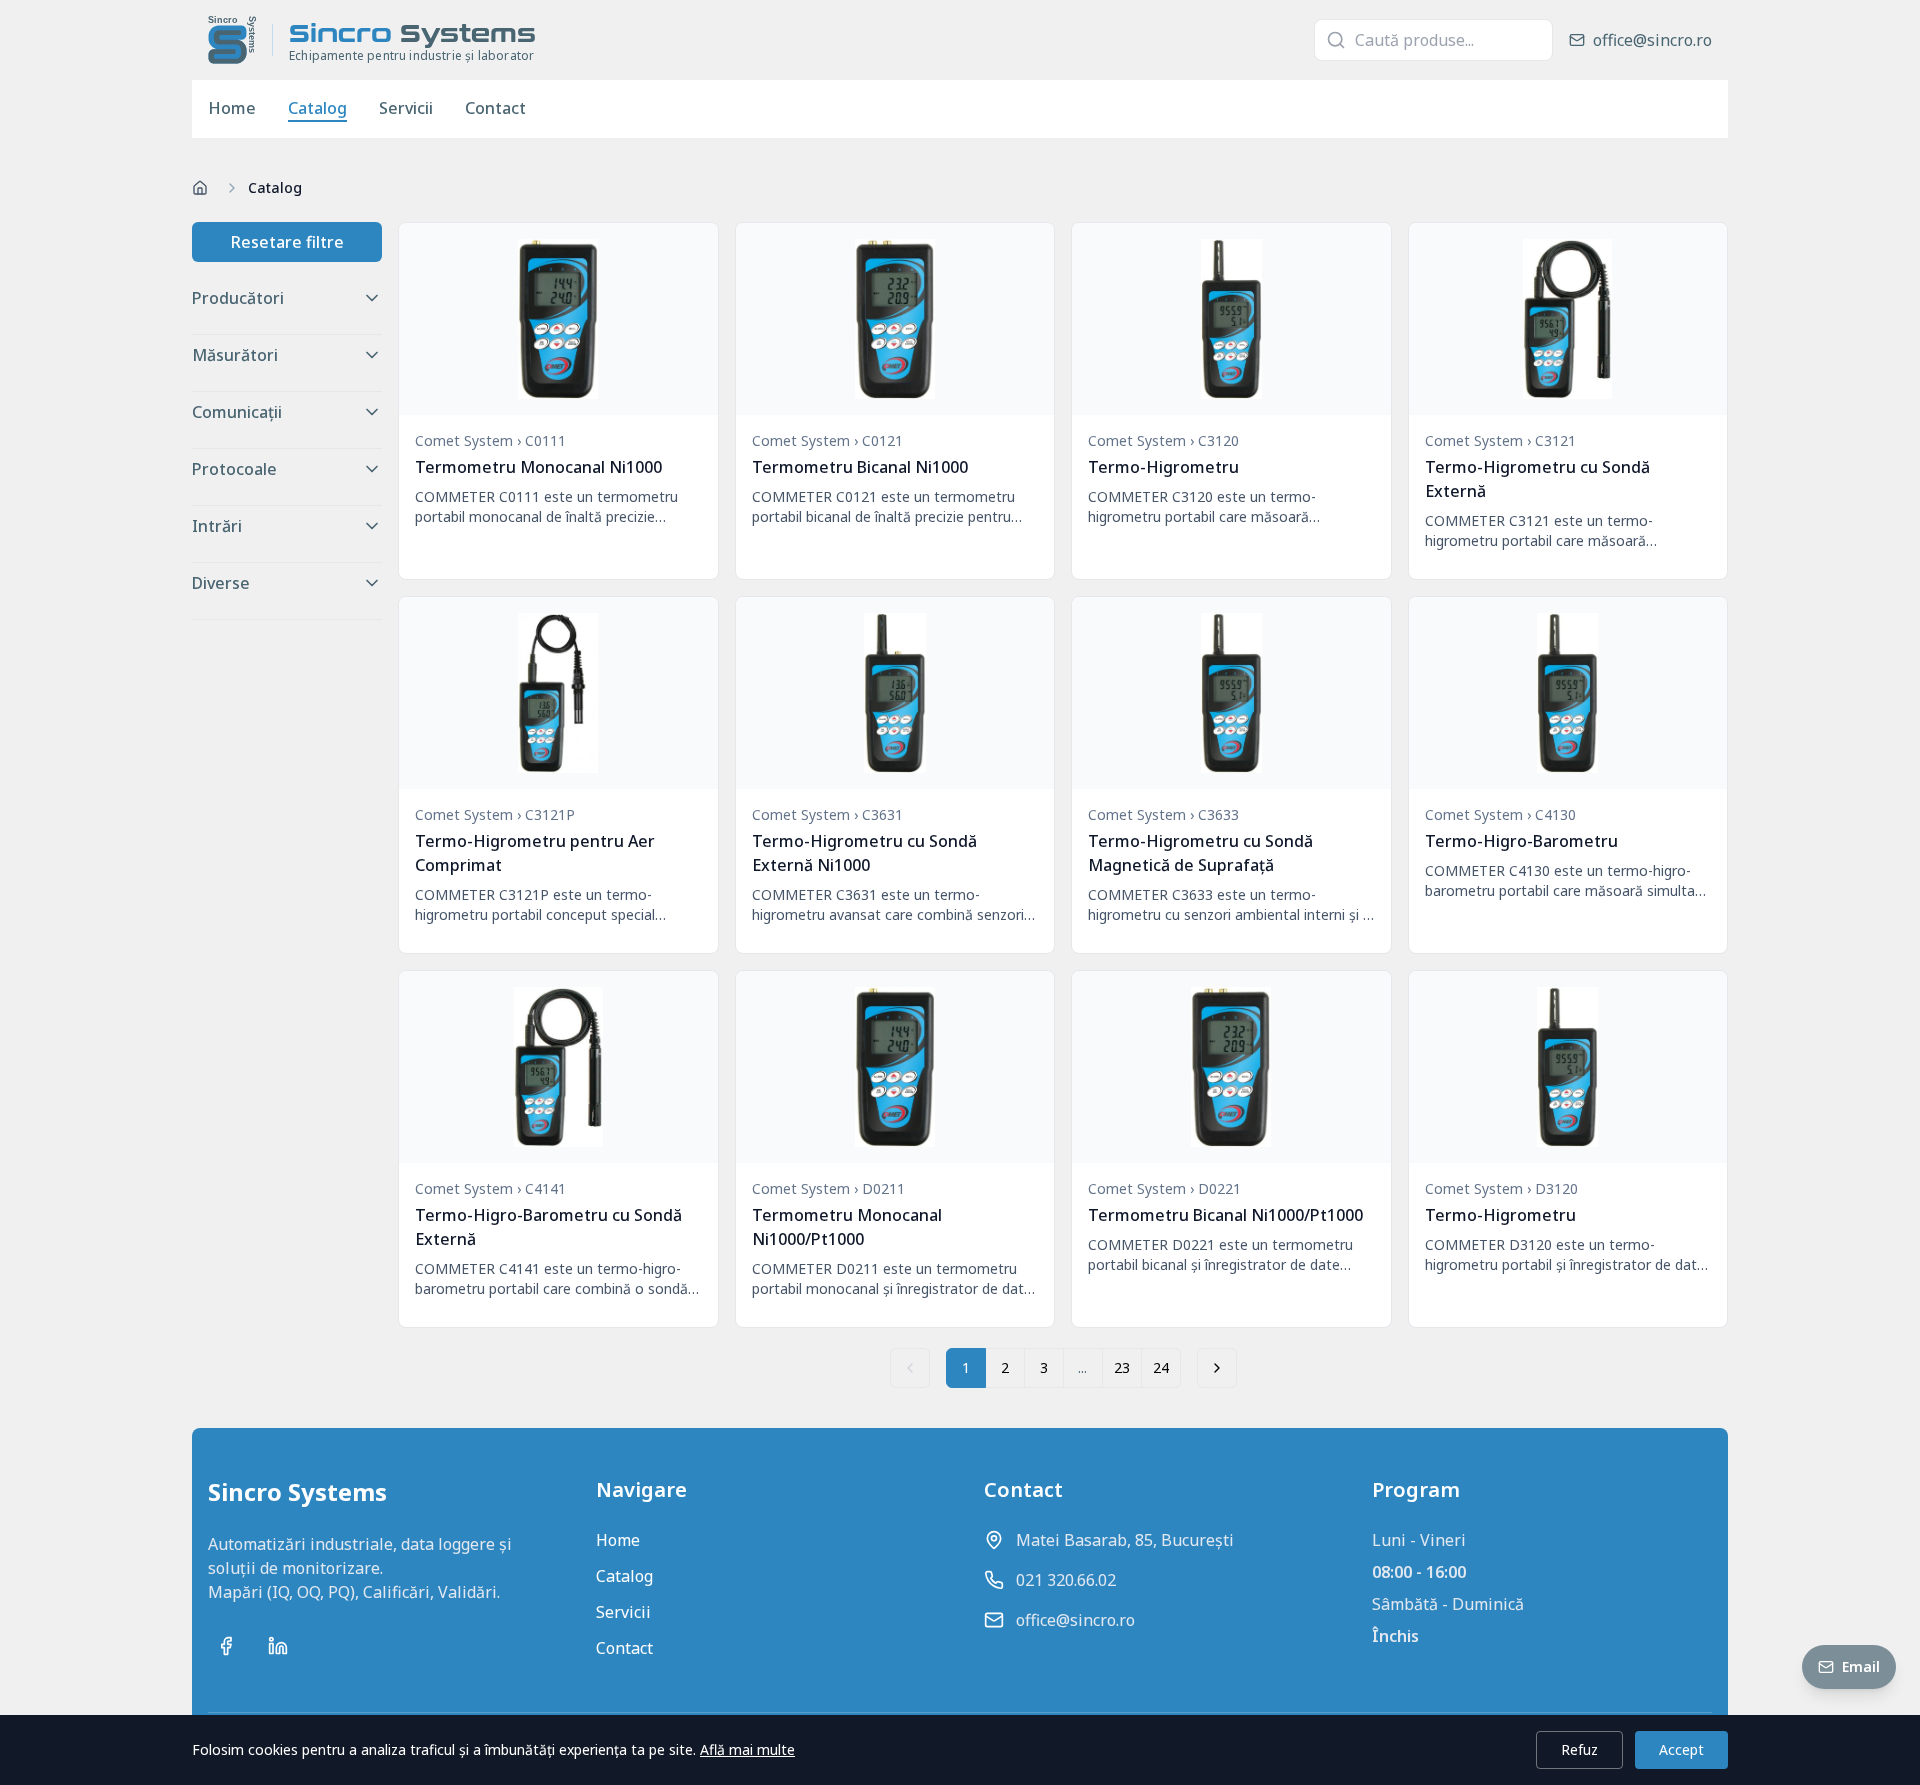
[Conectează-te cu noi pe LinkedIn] (278, 1646)
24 (1161, 1367)
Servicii (406, 108)
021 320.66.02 (1066, 1580)
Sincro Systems (297, 1492)
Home (232, 108)
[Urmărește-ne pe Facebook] (226, 1646)
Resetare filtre (287, 242)
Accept (1681, 1749)
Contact (495, 108)
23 (1122, 1367)
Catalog (317, 108)
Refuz (1579, 1749)
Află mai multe (747, 1749)
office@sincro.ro (1075, 1620)
